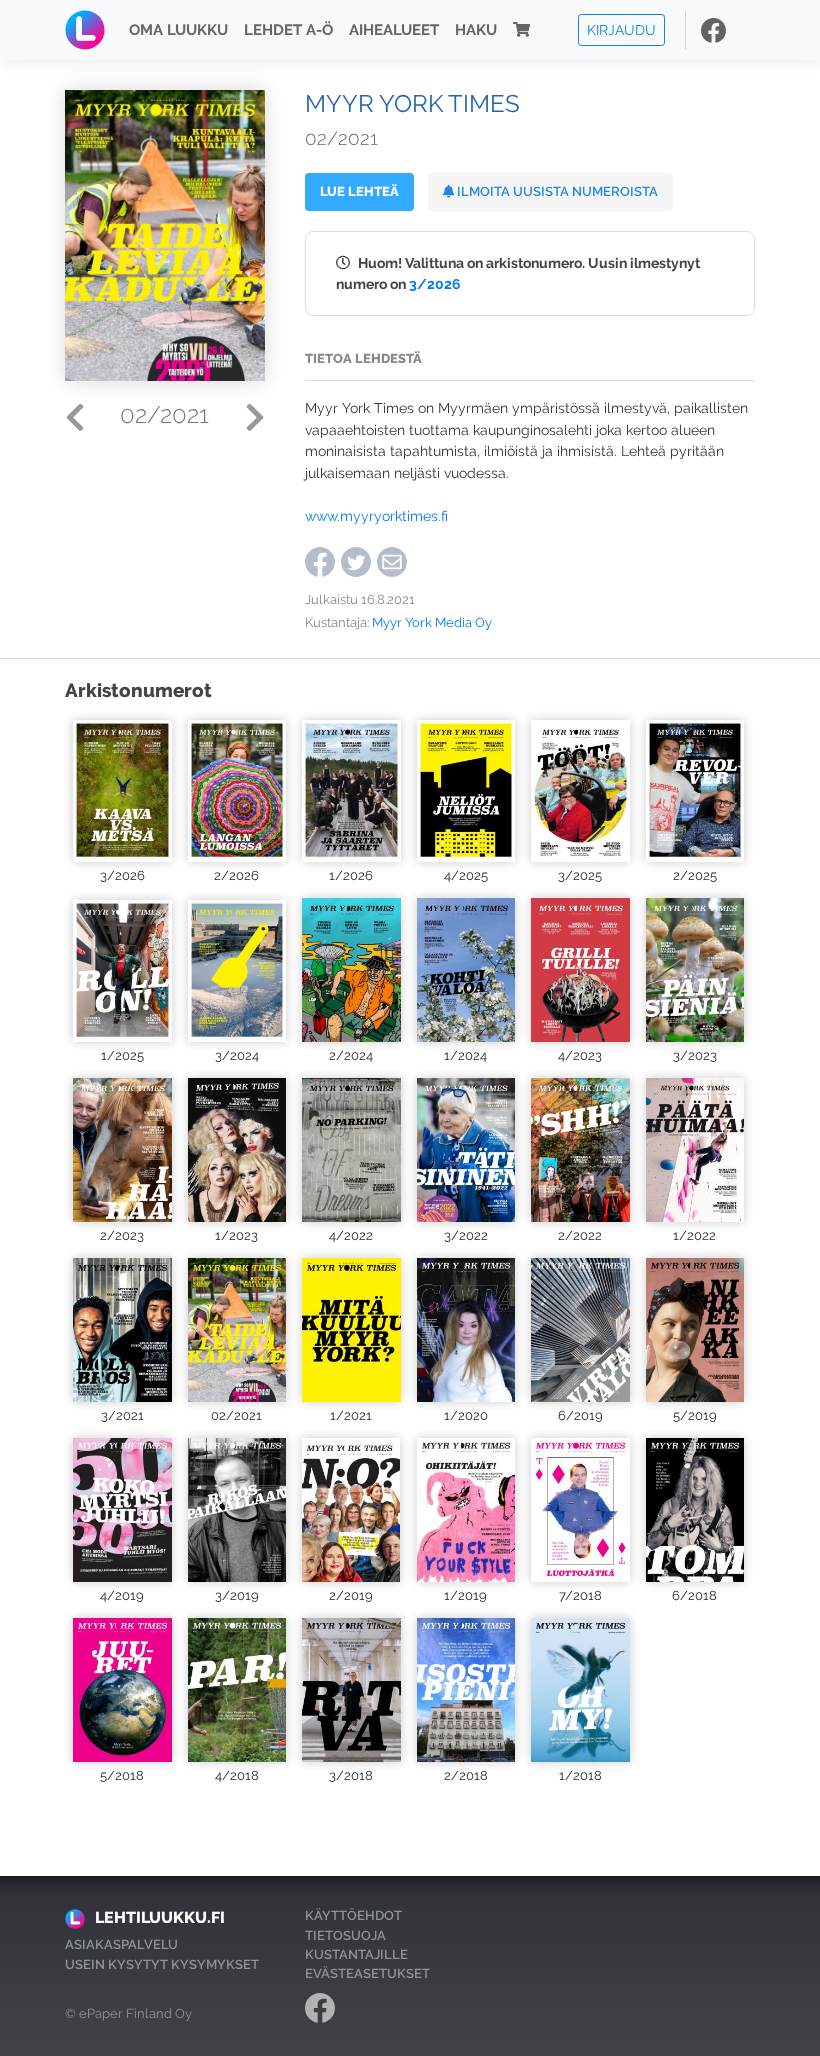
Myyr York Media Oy (432, 622)
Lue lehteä (359, 191)
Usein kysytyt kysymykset (162, 1964)
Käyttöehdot (353, 1915)
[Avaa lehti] (122, 790)
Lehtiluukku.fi (160, 1917)
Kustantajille (356, 1954)
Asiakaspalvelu (121, 1944)
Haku (476, 30)
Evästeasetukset (367, 1973)
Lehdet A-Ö (288, 30)
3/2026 (435, 283)
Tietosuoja (345, 1935)
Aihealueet (394, 30)
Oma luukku (178, 30)
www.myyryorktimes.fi (376, 515)
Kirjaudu (621, 29)
